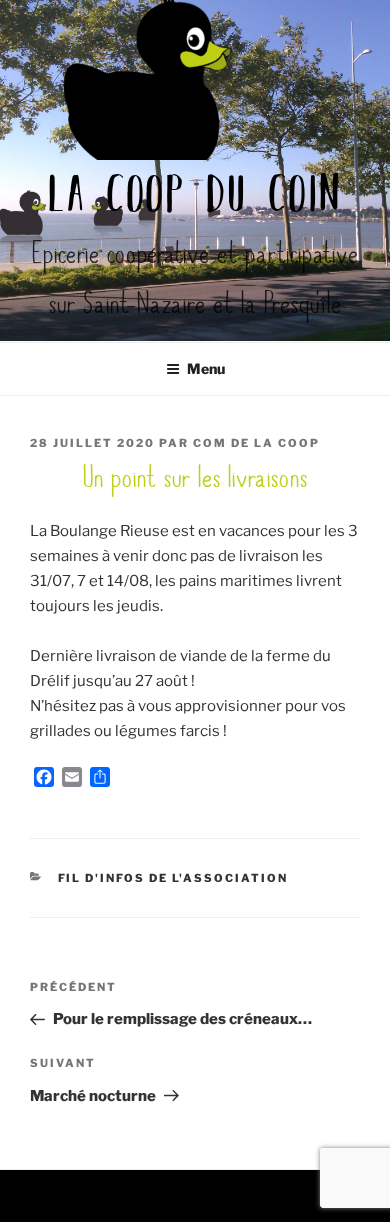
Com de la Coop (256, 443)
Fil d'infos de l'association (173, 878)
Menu (206, 368)
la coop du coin (195, 198)
